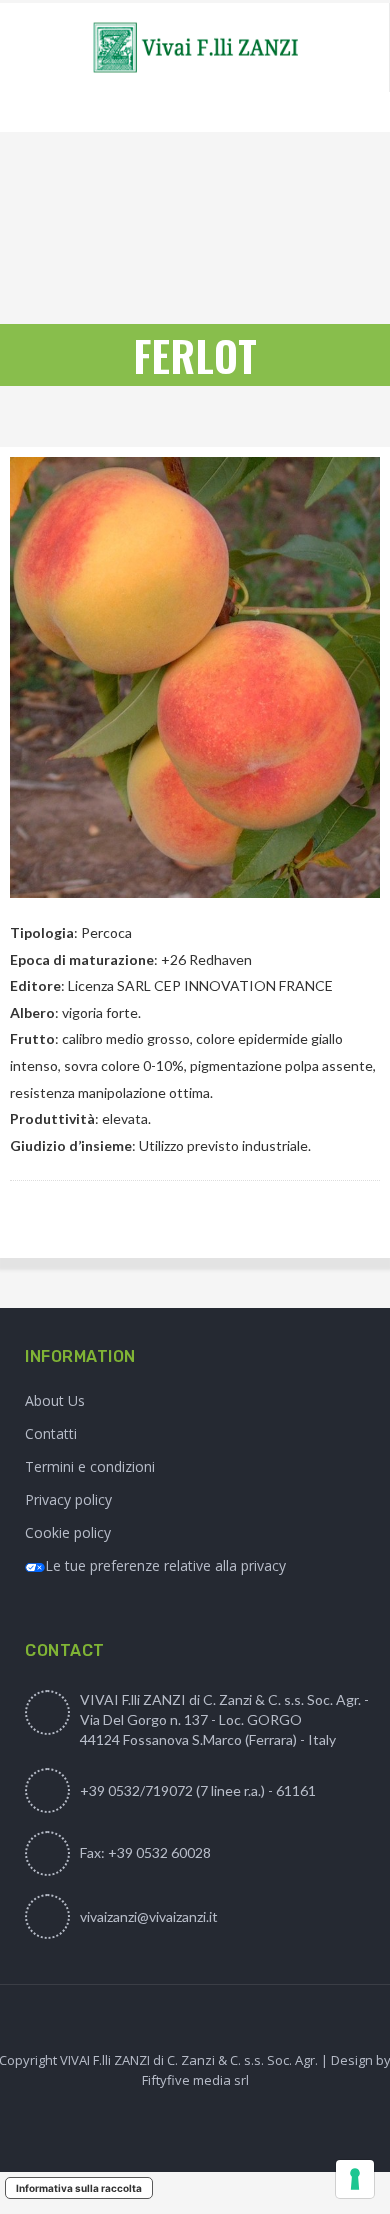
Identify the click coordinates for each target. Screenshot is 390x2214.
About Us (55, 1400)
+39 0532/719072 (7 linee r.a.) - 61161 (198, 1790)
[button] (32, 1225)
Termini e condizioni (90, 1466)
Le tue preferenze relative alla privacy (165, 1565)
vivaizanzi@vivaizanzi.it (149, 1916)
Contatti (51, 1433)
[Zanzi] (194, 47)
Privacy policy (68, 1499)
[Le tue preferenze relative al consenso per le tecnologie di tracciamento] (355, 2179)
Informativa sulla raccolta (79, 2188)
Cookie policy (68, 1532)
